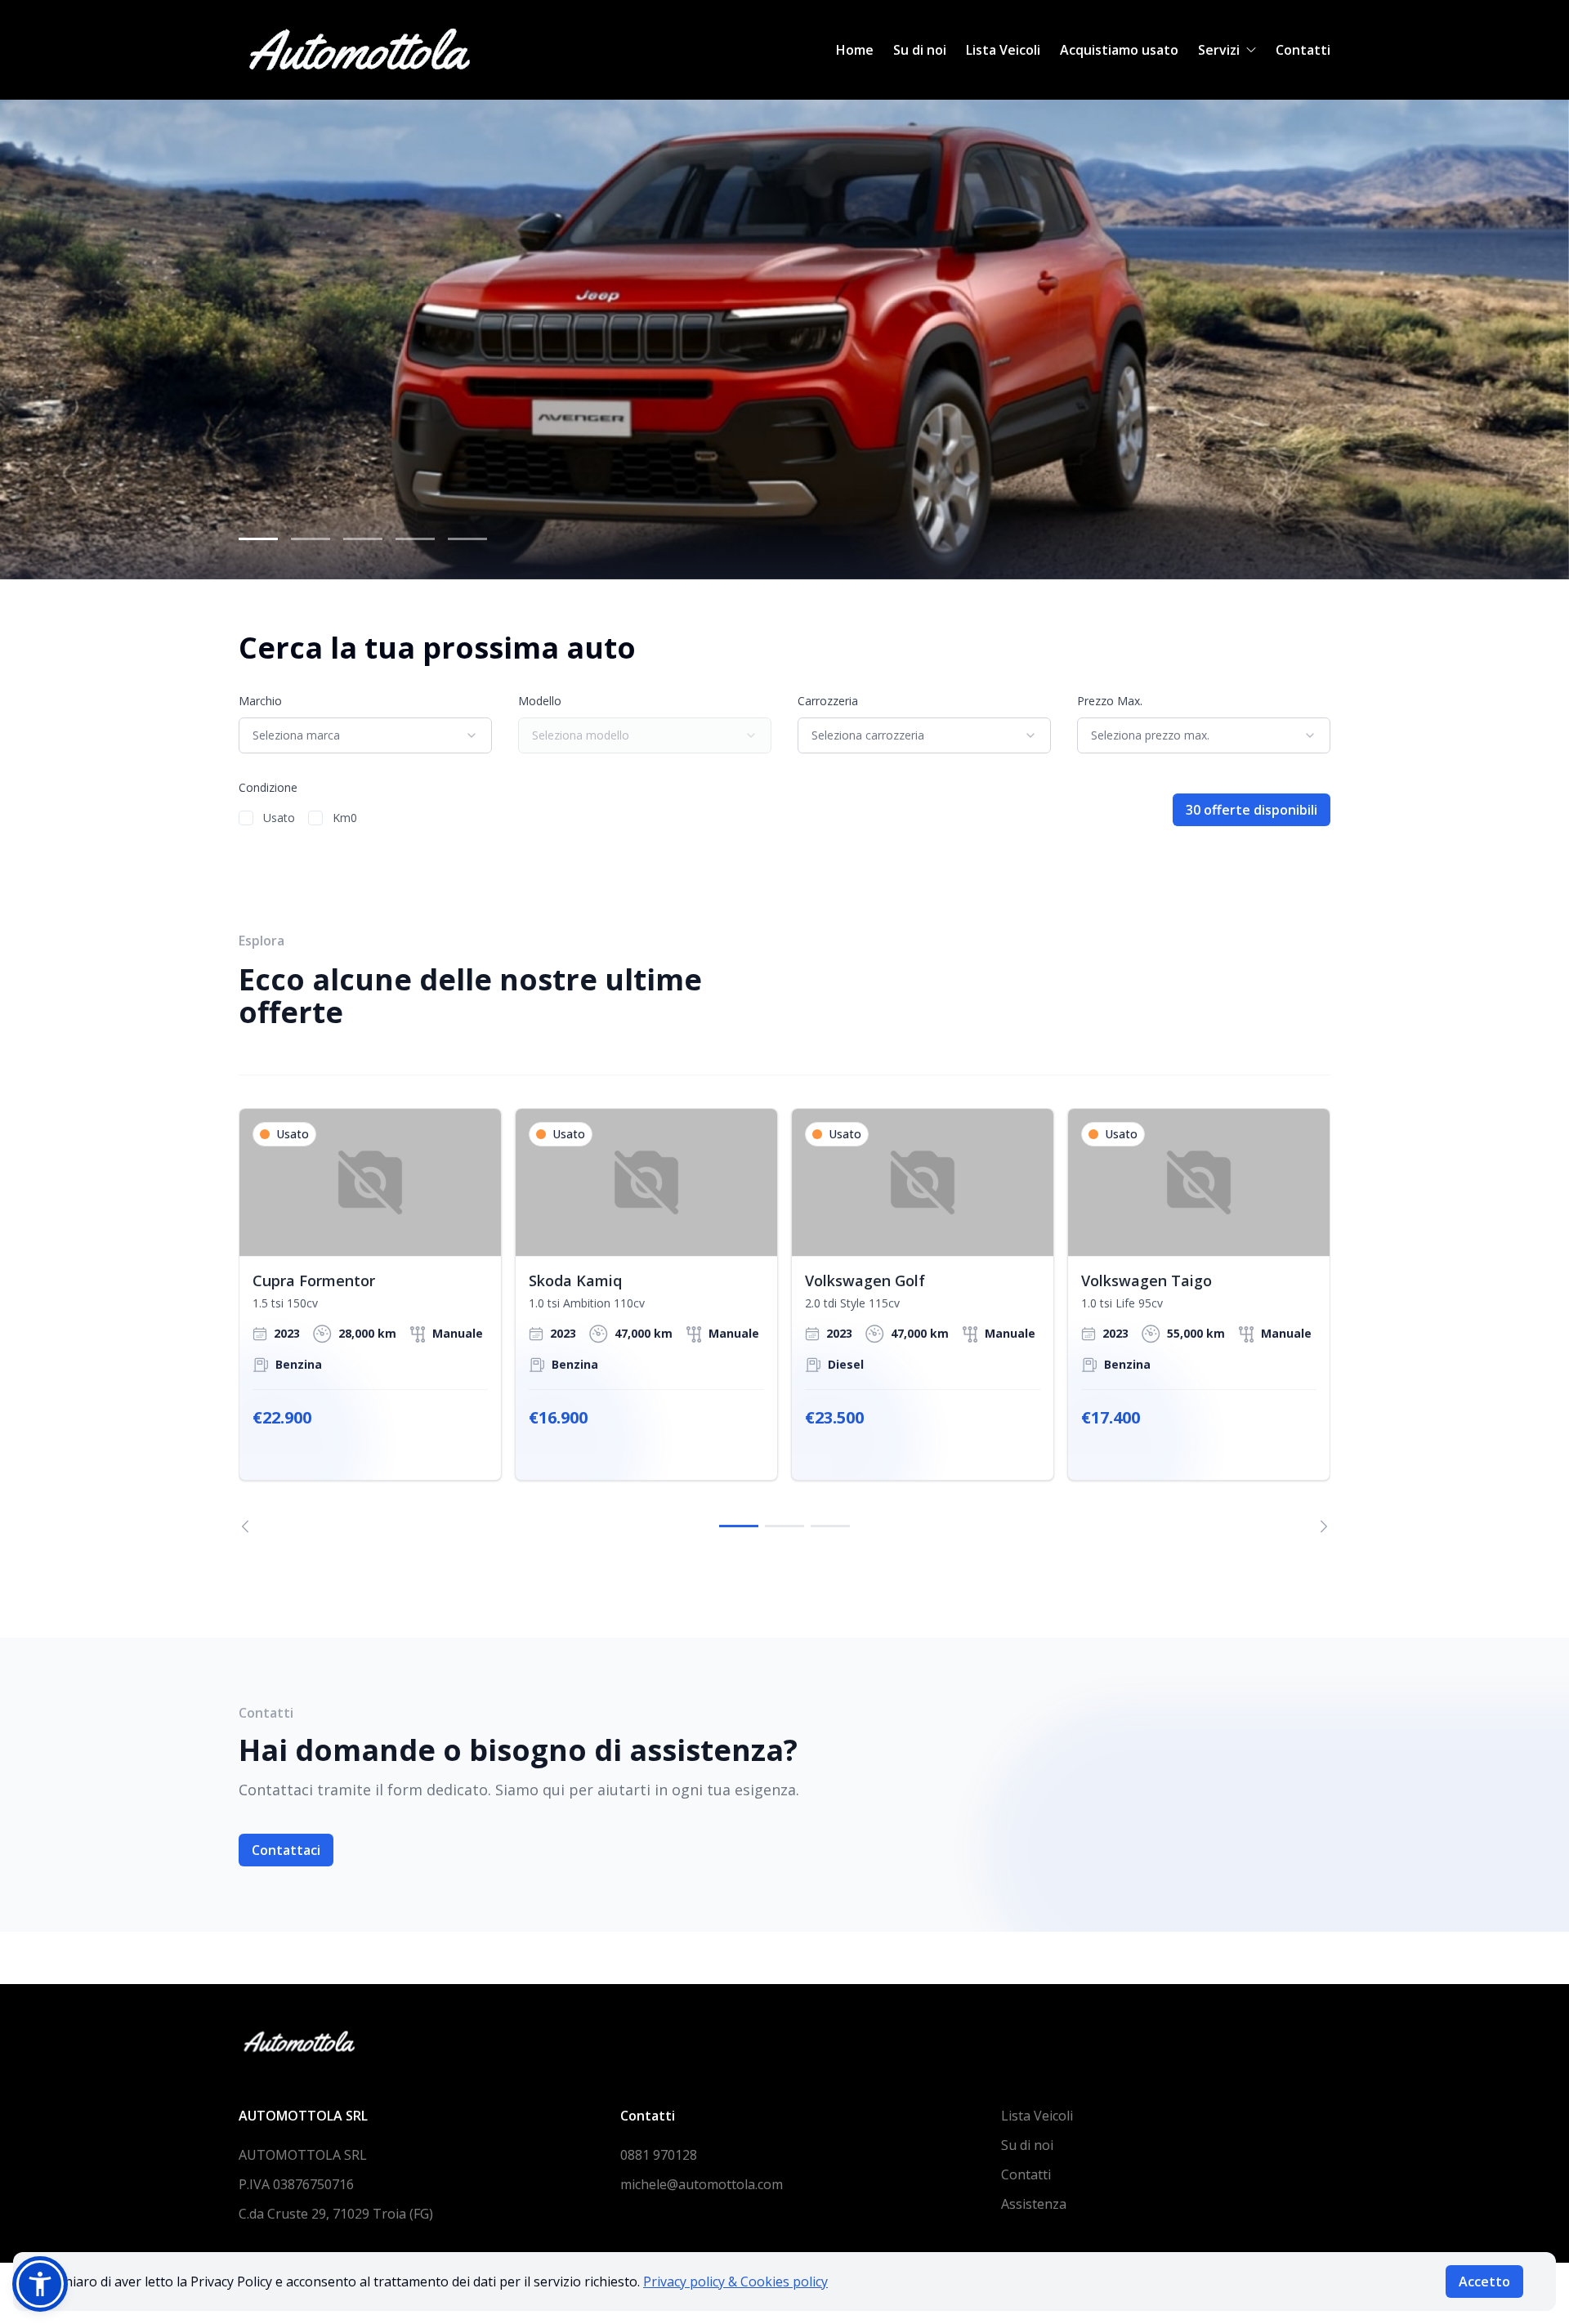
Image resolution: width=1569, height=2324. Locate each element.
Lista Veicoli (1003, 50)
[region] (784, 1321)
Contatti (1303, 50)
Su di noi (920, 50)
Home (855, 50)
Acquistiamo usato (1119, 50)
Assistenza (1034, 2204)
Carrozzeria (828, 701)
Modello (540, 701)
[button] (40, 2284)
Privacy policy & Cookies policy (735, 2282)
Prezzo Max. (1110, 701)
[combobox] (365, 735)
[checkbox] (246, 818)
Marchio (260, 701)
